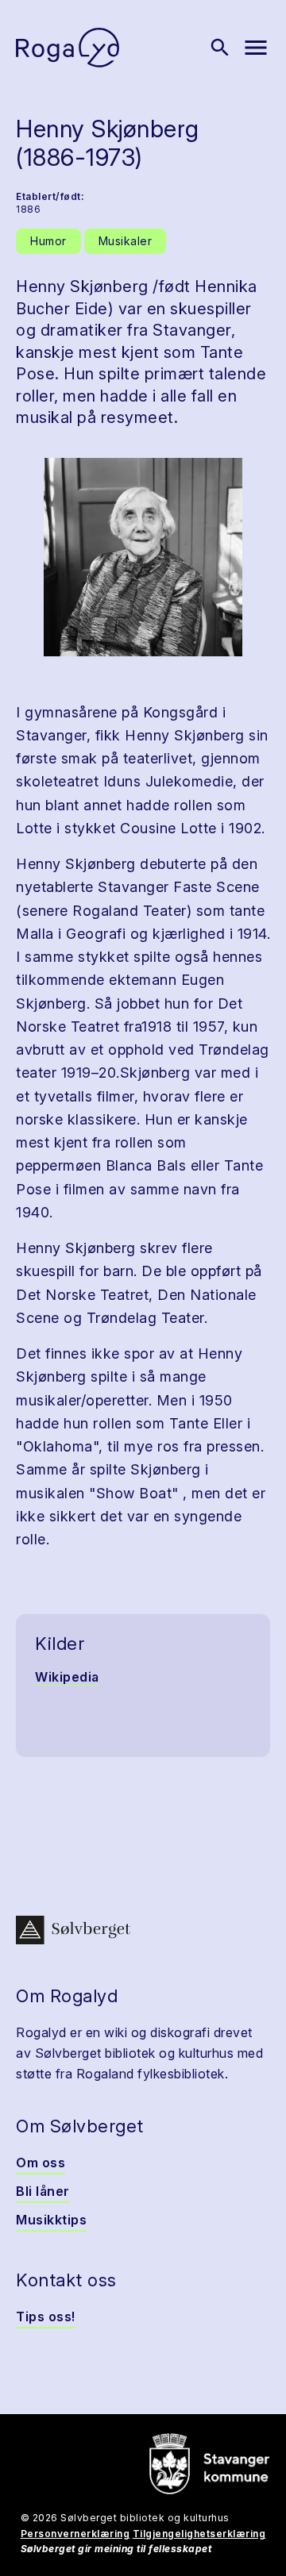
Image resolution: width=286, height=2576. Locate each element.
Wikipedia (67, 1677)
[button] (143, 557)
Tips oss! (46, 2316)
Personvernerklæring (75, 2534)
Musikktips (51, 2220)
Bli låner (43, 2191)
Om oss (41, 2163)
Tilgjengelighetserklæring (199, 2534)
